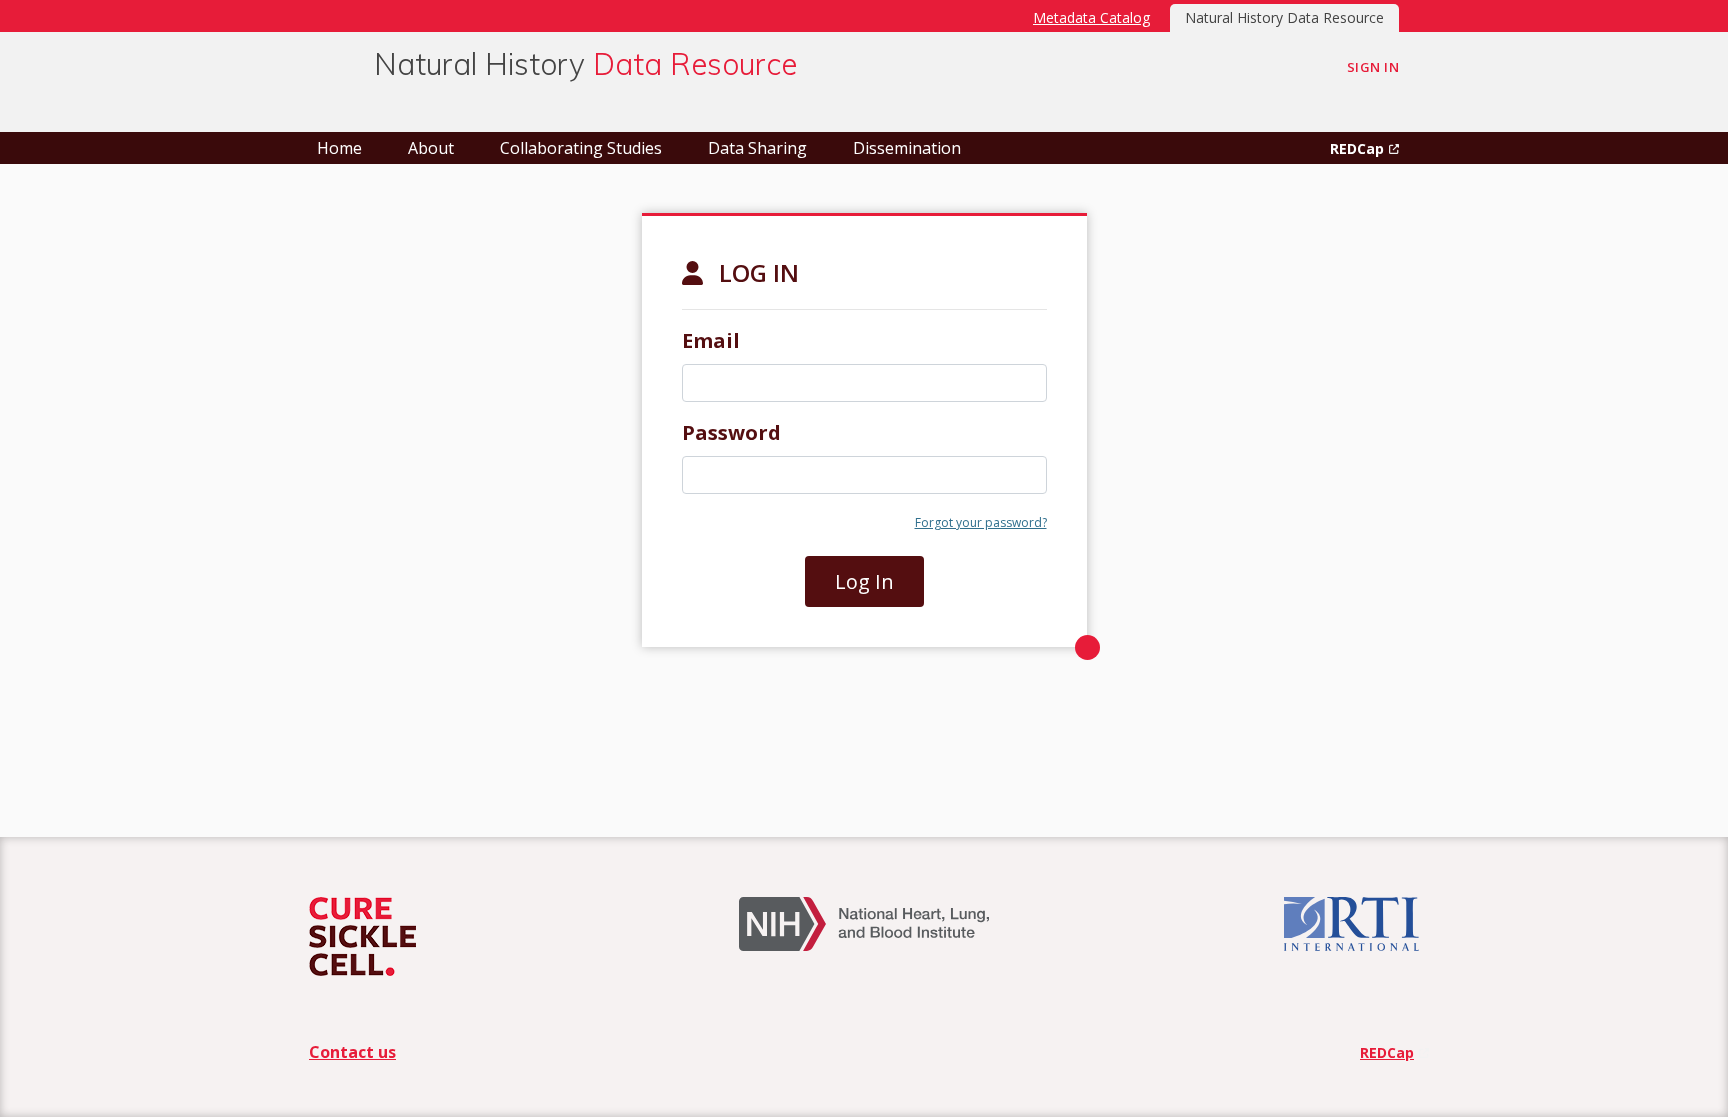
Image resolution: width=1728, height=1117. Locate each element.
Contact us (352, 1052)
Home (339, 148)
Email (711, 340)
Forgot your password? (981, 522)
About (431, 148)
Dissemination (907, 148)
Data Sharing (757, 148)
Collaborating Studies (581, 148)
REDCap (1357, 148)
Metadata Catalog (1091, 17)
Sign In (1373, 67)
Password (731, 432)
